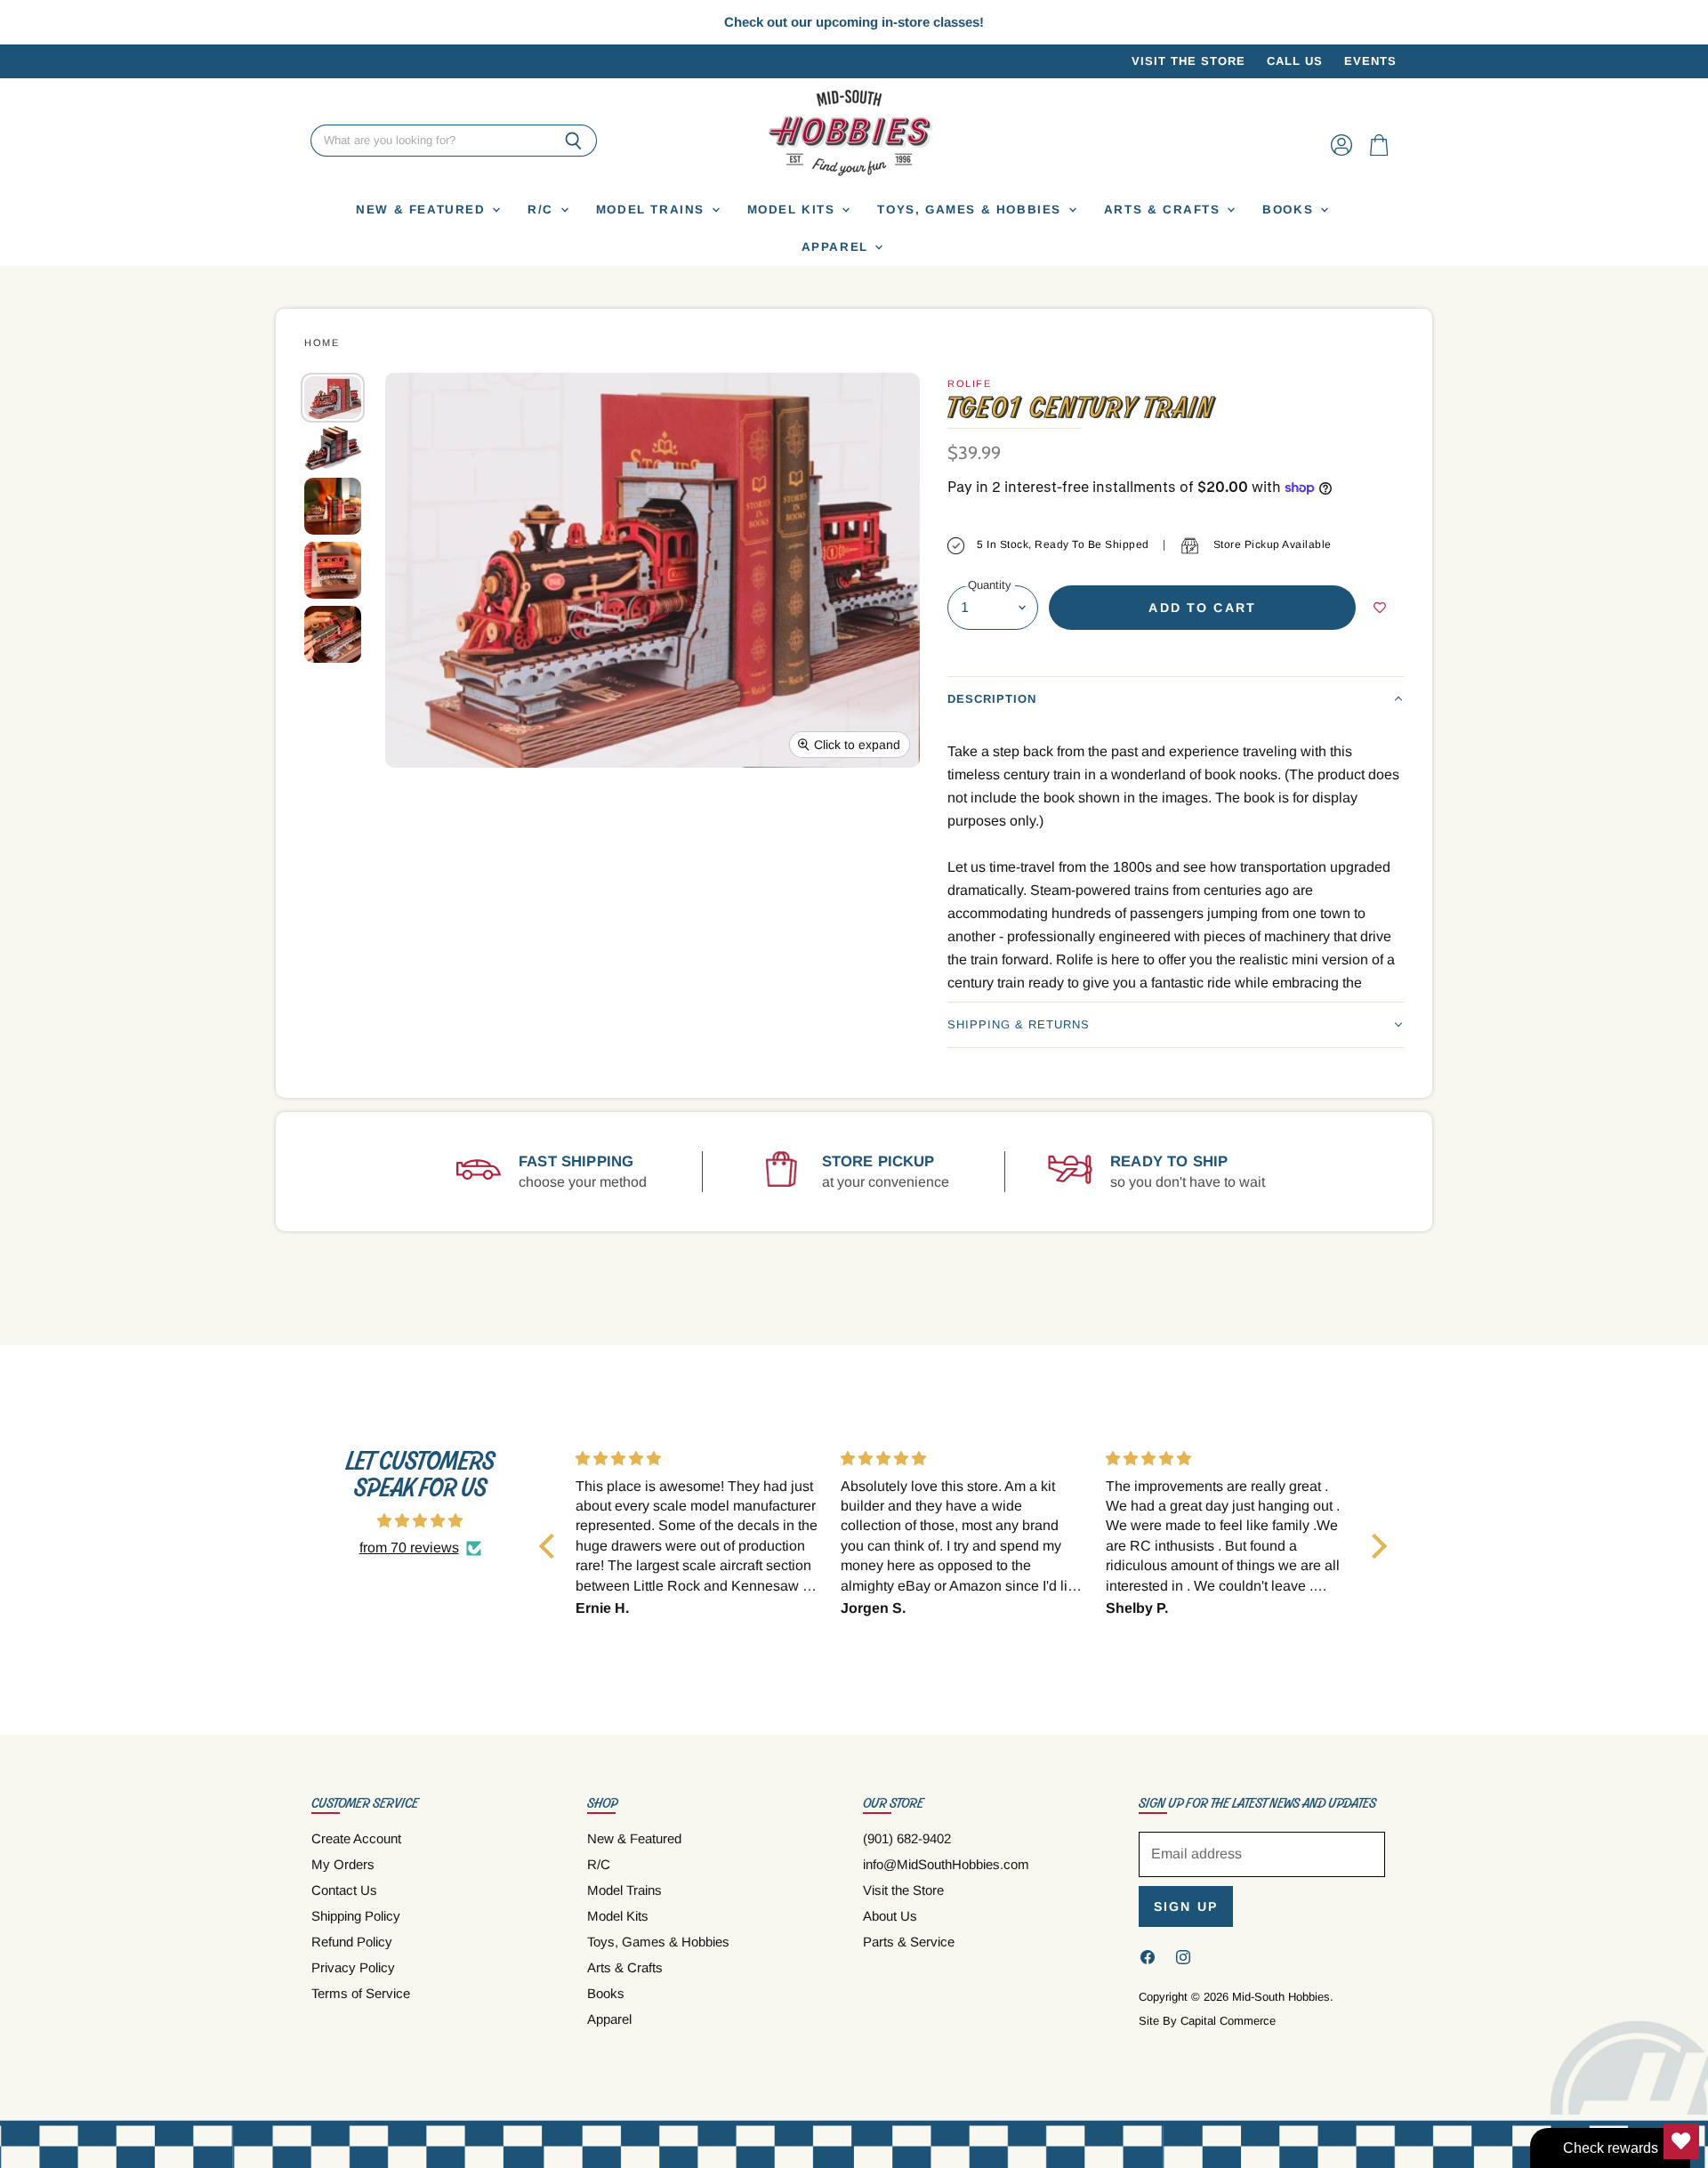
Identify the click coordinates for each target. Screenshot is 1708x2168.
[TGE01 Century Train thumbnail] (333, 397)
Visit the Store (1188, 61)
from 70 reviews (409, 1547)
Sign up (1186, 1906)
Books (1290, 210)
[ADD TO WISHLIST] (1380, 608)
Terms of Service (361, 1993)
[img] (420, 1521)
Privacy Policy (353, 1967)
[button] (1176, 699)
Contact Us (344, 1890)
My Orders (343, 1864)
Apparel (838, 247)
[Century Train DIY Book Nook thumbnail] (333, 449)
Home (322, 343)
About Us (890, 1916)
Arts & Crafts (1165, 210)
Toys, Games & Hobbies (971, 210)
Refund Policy (352, 1942)
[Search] (573, 141)
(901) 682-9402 (907, 1838)
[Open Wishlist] (1681, 2141)
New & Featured (423, 210)
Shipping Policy (356, 1916)
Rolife (969, 383)
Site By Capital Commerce (1207, 2021)
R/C (543, 210)
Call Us (1295, 61)
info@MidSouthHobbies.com (946, 1864)
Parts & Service (909, 1942)
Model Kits (794, 210)
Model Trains (653, 210)
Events (1370, 61)
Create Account (356, 1838)
